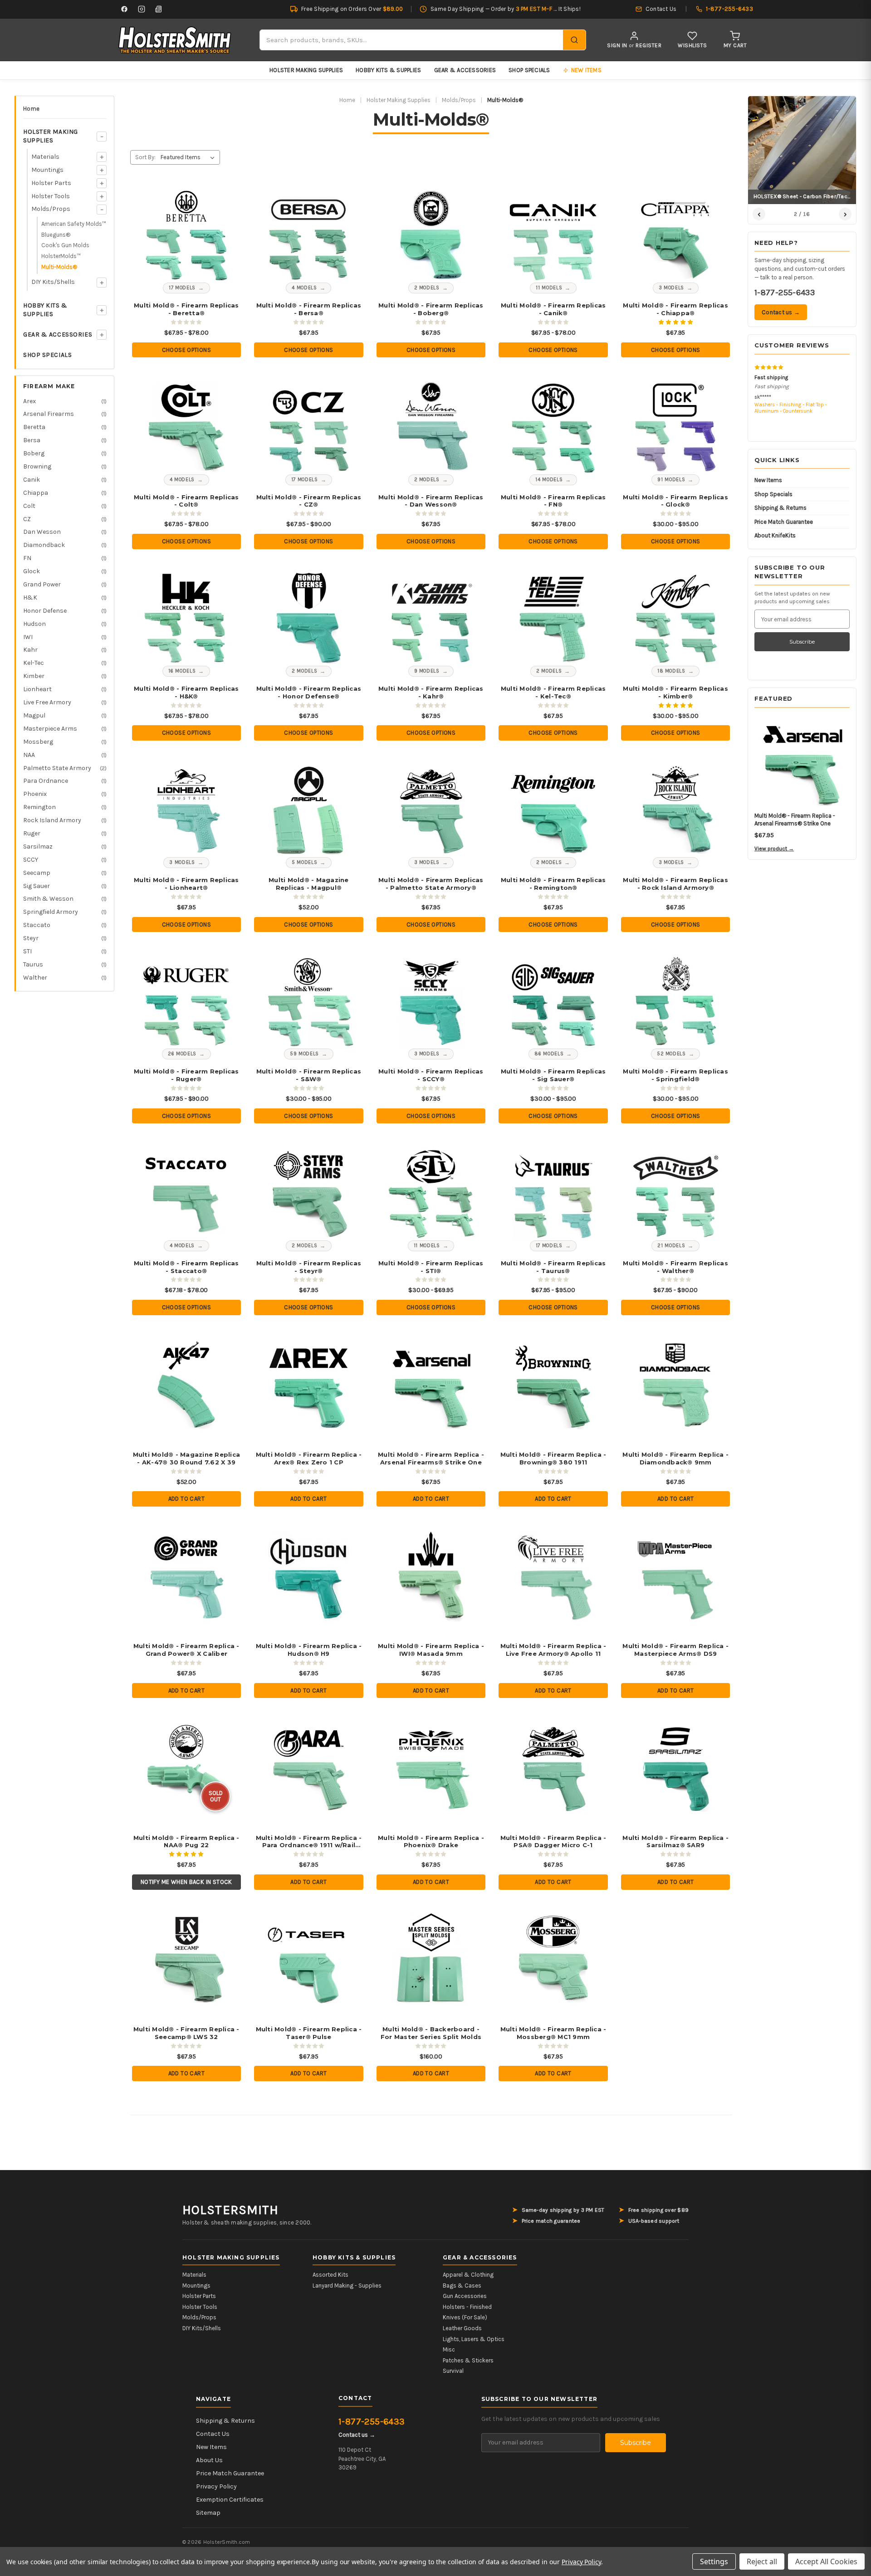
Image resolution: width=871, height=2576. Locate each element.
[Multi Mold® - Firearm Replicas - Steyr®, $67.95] (309, 1192)
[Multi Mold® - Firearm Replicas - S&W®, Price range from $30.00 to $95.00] (309, 1001)
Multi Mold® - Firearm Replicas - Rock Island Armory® (675, 884)
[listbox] (189, 157)
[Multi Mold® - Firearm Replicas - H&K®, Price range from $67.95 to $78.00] (186, 618)
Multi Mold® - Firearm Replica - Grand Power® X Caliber (186, 1650)
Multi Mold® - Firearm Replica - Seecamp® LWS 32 (186, 2033)
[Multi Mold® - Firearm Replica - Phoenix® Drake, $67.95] (431, 1767)
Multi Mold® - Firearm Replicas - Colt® (186, 501)
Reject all (762, 2561)
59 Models (304, 1054)
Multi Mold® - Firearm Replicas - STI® (431, 1267)
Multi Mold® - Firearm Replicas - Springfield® (675, 1075)
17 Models (182, 288)
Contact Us (213, 2434)
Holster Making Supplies (306, 70)
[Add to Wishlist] (221, 198)
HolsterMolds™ (61, 256)
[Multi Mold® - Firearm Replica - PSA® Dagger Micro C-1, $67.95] (553, 1767)
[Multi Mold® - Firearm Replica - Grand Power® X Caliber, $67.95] (186, 1575)
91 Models (671, 480)
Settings (714, 2561)
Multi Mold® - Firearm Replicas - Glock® (675, 501)
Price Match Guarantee (784, 522)
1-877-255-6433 (785, 293)
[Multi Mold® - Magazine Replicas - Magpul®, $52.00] (309, 809)
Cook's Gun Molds (65, 245)
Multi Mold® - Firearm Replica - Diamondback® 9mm (675, 1458)
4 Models (304, 288)
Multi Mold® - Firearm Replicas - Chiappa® (675, 309)
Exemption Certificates (230, 2500)
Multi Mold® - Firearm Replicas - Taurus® (553, 1267)
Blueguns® (56, 235)
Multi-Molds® (59, 267)
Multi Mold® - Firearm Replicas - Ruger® (186, 1075)
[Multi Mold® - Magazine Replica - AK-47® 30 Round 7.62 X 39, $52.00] (186, 1384)
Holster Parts (51, 183)
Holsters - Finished (467, 2307)
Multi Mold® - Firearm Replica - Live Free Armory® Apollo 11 (553, 1650)
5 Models (304, 862)
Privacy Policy (216, 2486)
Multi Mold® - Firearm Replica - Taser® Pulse (309, 2033)
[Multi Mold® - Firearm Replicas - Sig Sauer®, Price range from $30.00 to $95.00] (553, 1001)
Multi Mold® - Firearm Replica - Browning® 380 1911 (553, 1458)
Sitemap (208, 2513)
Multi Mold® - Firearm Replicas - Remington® (553, 884)
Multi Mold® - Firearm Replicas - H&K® (186, 692)
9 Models (427, 671)
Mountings (47, 170)
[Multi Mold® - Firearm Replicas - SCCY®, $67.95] (431, 1001)
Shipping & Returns (780, 508)
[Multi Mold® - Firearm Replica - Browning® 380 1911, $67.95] (553, 1384)
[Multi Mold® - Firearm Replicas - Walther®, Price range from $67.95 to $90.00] (676, 1192)
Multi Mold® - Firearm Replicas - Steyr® (309, 1267)
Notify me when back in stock (186, 1882)
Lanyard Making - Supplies (347, 2286)
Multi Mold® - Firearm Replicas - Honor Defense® (309, 692)
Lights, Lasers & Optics (474, 2339)
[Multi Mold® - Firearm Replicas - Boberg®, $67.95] (431, 235)
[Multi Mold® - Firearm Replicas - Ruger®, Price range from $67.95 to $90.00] (186, 1001)
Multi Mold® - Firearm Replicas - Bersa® (309, 309)
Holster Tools (51, 196)
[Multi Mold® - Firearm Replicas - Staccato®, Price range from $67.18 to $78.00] (186, 1192)
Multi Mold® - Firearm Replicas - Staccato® (186, 1267)
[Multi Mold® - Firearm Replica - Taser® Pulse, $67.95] (309, 1959)
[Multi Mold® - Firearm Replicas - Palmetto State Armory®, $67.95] (431, 809)
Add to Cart (186, 1499)
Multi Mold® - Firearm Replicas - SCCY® (431, 1075)
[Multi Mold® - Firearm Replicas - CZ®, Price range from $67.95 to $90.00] (309, 426)
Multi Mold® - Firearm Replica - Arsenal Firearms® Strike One (431, 1458)
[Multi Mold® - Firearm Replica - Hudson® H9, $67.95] (309, 1575)
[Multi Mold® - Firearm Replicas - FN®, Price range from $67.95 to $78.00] (553, 426)
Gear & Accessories (465, 70)
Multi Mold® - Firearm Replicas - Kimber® (675, 692)
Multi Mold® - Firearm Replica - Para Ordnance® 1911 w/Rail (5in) (309, 1842)
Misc (449, 2349)
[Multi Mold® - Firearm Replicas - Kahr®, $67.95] (431, 618)
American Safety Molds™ (74, 224)
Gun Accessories (465, 2296)
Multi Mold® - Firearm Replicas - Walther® (675, 1267)
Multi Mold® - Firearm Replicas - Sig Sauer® (553, 1075)
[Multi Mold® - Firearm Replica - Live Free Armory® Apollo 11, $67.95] (553, 1575)
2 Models (427, 288)
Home (31, 109)
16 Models (182, 671)
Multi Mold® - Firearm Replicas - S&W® (309, 1075)
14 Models (549, 480)
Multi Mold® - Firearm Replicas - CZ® (309, 501)
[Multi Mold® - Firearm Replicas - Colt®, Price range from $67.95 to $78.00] (186, 426)
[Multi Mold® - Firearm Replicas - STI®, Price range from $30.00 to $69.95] (431, 1192)
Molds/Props (51, 209)
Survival (453, 2371)
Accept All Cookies (826, 2561)
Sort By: (145, 157)
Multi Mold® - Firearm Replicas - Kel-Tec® (553, 692)
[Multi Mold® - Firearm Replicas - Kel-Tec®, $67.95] (553, 618)
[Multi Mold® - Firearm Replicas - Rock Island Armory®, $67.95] (676, 809)
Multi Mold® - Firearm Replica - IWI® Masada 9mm (431, 1650)
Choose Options (186, 350)
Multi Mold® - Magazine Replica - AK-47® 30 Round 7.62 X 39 (187, 1458)
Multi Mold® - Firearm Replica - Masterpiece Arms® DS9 (675, 1650)
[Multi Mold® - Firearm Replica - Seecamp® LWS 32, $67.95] (186, 1959)
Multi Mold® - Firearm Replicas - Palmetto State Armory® (431, 884)
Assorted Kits (330, 2275)
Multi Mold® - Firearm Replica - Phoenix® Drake (431, 1842)
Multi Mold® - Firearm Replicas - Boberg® (431, 309)
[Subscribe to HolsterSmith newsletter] (159, 9)
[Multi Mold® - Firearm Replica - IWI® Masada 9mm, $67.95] (431, 1575)
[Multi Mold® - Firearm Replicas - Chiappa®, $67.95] (676, 235)
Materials (45, 157)
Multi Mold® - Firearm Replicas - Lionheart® (186, 884)
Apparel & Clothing (468, 2275)
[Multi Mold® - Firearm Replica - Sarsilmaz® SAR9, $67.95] (676, 1767)
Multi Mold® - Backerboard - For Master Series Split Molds (431, 2033)
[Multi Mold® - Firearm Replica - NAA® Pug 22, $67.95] (186, 1767)
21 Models (671, 1246)
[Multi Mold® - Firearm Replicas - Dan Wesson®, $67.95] (431, 426)
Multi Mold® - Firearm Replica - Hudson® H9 (309, 1650)
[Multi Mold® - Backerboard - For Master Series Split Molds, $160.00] (431, 1959)
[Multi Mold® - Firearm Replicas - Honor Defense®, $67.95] (309, 618)
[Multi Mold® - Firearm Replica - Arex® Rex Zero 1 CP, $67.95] (309, 1384)
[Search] (574, 40)
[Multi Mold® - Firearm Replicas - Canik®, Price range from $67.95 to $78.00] (553, 235)
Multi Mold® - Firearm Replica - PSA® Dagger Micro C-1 (553, 1842)
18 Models (671, 671)
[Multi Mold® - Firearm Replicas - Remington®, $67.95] (553, 809)
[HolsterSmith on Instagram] (142, 9)
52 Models (671, 1054)
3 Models (671, 288)
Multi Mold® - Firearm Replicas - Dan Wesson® (431, 501)
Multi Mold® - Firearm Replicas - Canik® (553, 309)
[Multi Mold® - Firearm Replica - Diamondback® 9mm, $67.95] (676, 1384)
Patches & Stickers (468, 2360)
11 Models (549, 288)
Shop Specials (529, 70)
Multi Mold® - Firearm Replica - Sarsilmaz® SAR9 (675, 1842)
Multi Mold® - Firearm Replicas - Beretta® (186, 309)
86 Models (549, 1054)
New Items (768, 480)
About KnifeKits (775, 535)
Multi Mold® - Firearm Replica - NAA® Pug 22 (186, 1842)
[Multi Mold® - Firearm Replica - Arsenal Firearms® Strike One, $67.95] (431, 1384)
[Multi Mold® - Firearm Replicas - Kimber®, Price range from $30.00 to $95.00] (676, 618)
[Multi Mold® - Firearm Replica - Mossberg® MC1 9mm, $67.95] (553, 1959)
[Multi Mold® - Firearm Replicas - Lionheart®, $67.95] (186, 809)
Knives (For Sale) (465, 2317)
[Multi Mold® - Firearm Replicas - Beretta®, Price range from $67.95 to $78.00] (186, 235)
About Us (209, 2460)
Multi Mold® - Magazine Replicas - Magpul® (309, 884)
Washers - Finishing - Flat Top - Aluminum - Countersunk (791, 408)
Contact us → (781, 312)
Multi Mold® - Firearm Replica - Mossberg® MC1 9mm (553, 2033)
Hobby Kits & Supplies (388, 70)
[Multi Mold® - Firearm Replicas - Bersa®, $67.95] (309, 235)
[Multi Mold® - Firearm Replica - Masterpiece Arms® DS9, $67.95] (676, 1575)
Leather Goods (462, 2328)
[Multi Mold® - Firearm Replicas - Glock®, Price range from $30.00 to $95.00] (676, 426)
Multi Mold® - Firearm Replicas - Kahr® (431, 692)
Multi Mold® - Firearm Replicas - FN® (553, 501)
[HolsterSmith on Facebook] (124, 9)
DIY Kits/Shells (53, 282)
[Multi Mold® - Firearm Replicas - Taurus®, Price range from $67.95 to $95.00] (553, 1192)
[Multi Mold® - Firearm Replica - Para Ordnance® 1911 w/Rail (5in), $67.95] (309, 1767)
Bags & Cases (462, 2286)
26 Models (182, 1054)
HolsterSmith (230, 2210)
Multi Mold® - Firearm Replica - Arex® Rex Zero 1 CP (309, 1458)
